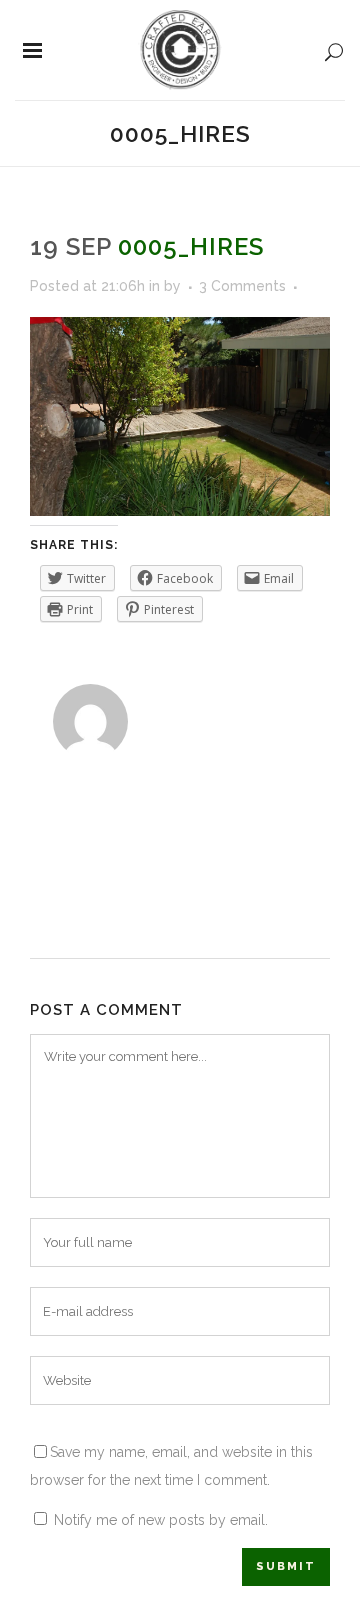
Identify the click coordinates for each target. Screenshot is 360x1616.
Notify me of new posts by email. (161, 1520)
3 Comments (242, 286)
